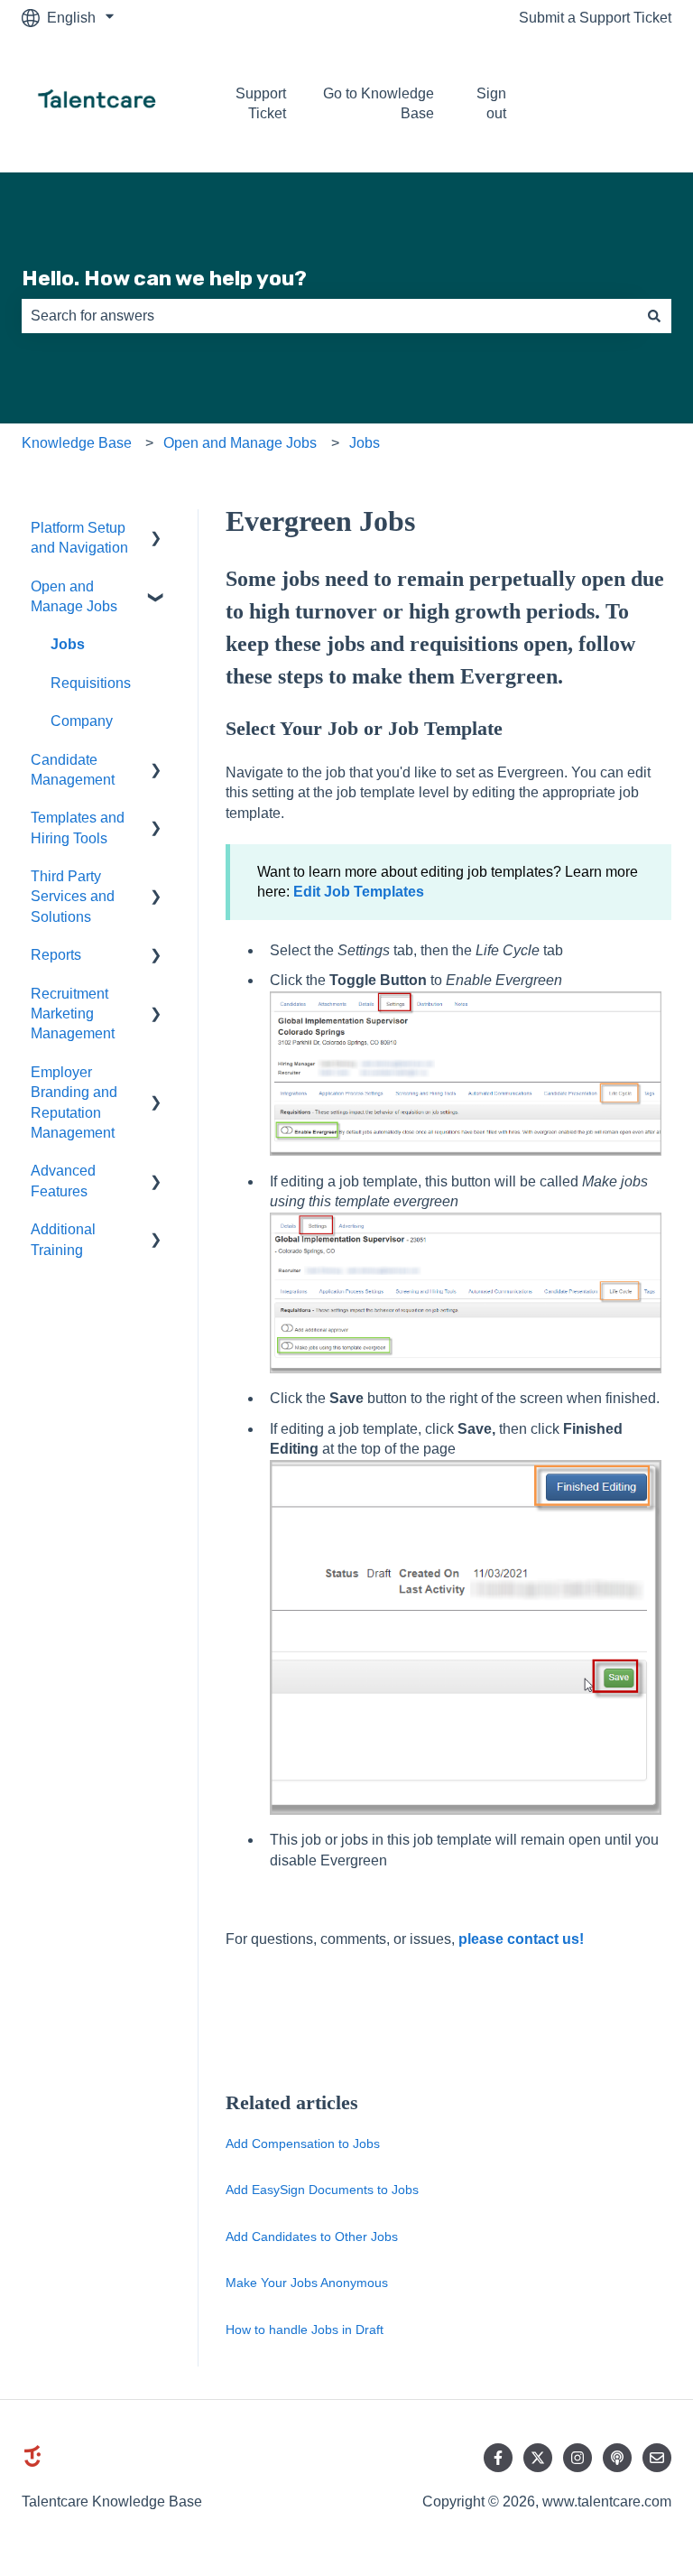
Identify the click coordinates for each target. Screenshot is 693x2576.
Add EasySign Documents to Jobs (322, 2190)
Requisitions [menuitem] (91, 683)
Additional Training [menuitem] (63, 1239)
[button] (156, 530)
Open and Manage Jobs (240, 443)
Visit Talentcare (614, 103)
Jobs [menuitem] (68, 644)
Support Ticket (260, 103)
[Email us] (657, 2458)
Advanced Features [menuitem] (63, 1181)
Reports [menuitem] (56, 955)
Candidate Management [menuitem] (73, 770)
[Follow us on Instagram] (577, 2458)
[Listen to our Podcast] (617, 2458)
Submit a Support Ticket (595, 18)
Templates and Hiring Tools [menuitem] (78, 828)
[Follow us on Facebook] (498, 2458)
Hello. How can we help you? (164, 278)
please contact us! (521, 1939)
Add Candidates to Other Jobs (312, 2237)
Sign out (491, 103)
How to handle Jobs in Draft (305, 2330)
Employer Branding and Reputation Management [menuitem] (74, 1102)
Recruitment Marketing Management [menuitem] (73, 1014)
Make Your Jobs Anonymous (307, 2283)
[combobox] (329, 316)
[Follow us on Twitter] (538, 2458)
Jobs (365, 443)
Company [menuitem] (82, 721)
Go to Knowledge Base (379, 103)
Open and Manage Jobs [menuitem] (74, 596)
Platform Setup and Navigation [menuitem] (79, 538)
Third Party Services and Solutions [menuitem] (73, 897)
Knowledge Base (77, 443)
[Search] (654, 316)
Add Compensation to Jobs (303, 2144)
